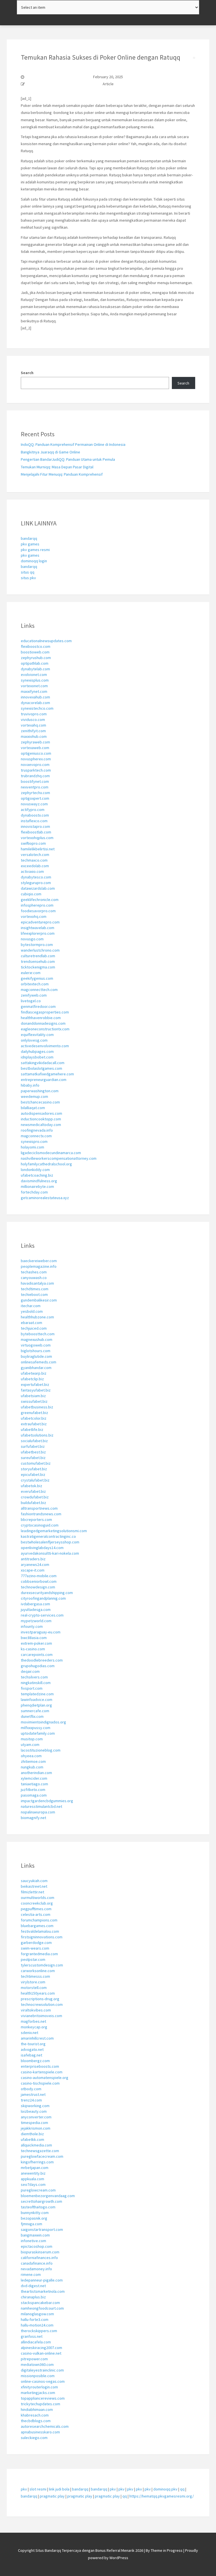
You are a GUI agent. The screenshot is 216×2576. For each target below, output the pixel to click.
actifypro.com (33, 810)
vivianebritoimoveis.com (41, 2016)
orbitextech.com (35, 984)
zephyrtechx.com (35, 793)
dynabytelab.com (35, 669)
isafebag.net (31, 2055)
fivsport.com (32, 1688)
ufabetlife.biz (32, 1429)
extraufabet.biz (34, 1424)
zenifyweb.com (34, 995)
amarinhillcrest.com (37, 2038)
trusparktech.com (36, 770)
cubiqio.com (31, 894)
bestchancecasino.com (40, 1102)
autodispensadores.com (41, 1113)
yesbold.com (32, 1311)
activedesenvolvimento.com (45, 1046)
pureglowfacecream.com (42, 2156)
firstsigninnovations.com (42, 1937)
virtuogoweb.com (36, 1345)
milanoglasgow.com (37, 2314)
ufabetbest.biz (33, 1452)
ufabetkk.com (32, 2139)
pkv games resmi (35, 550)
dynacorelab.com (35, 703)
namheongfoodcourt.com (42, 2308)
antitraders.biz (33, 1559)
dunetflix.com (32, 1716)
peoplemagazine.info (39, 1266)
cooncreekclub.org (37, 1903)
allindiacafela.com (36, 2342)
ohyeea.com (31, 1756)
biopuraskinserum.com (40, 2252)
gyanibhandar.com (36, 1368)
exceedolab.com (35, 866)
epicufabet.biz (33, 1474)
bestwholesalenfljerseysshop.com (50, 1542)
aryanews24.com (35, 1565)
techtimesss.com (35, 1976)
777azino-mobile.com (39, 1576)
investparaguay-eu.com (41, 1632)
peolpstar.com (33, 1959)
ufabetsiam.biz (33, 1396)
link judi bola (59, 2489)
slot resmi (38, 2489)
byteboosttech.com (38, 1334)
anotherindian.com (36, 1773)
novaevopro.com (35, 765)
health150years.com (38, 1993)
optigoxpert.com (35, 798)
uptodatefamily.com (38, 1733)
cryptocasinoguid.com (40, 1525)
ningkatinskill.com (36, 1683)
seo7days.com (33, 2184)
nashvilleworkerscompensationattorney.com (59, 1158)
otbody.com (31, 2089)
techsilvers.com (34, 1677)
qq (182, 2489)
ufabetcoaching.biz (37, 1175)
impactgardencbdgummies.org (47, 1801)
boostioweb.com (35, 652)
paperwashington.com (40, 1091)
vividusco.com (33, 720)
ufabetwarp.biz (34, 1373)
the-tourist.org (33, 2044)
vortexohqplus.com (37, 838)
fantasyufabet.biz (36, 1390)
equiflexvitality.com (37, 1035)
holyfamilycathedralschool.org (46, 1164)
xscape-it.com (33, 1570)
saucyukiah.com (34, 1881)
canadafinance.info (37, 2263)
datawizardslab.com (38, 888)
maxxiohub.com (34, 736)
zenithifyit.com (33, 731)
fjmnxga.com (31, 2224)
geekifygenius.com (37, 978)
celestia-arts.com (36, 1914)
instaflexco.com (34, 821)
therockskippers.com (39, 2331)
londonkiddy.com (35, 1170)
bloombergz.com (35, 2061)
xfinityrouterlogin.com (39, 2387)
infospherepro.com (37, 905)
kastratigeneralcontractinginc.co (48, 1536)
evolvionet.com (34, 675)
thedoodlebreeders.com (42, 1660)
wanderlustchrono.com (40, 950)
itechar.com (31, 1306)
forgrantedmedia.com (39, 1954)
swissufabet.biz (34, 1401)
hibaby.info (30, 1085)
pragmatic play (52, 2496)
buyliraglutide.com (36, 1356)
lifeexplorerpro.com (38, 933)
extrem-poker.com (36, 1643)
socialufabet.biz (34, 1441)
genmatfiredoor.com (38, 1006)
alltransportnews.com (39, 1508)
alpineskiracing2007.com (41, 2348)
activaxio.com (32, 871)
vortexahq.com (33, 725)
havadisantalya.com (37, 1283)
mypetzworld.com (36, 1621)
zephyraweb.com (35, 742)
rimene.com (31, 2274)
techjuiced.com (34, 1328)
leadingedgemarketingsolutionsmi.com (54, 1531)
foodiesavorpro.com (38, 911)
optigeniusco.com (36, 753)
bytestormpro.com (37, 945)
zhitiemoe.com (33, 1761)
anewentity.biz (33, 2173)
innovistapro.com (35, 826)
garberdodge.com (36, 1943)
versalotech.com (35, 855)
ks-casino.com (33, 1649)
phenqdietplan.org (36, 1705)
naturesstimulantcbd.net (41, 1806)
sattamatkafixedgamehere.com (47, 1074)
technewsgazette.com (40, 2151)
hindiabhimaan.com (37, 2409)
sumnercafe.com (35, 1711)
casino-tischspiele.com (40, 2083)
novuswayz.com (34, 804)
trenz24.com (31, 2100)
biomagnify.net (33, 1818)
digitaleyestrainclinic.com (42, 2370)
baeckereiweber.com (39, 1261)
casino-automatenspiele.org (45, 2078)
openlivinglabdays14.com (42, 1548)
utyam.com (30, 1745)
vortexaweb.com (35, 748)
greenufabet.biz (34, 1413)
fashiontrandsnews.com (41, 1514)
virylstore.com (33, 1982)
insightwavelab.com (38, 928)
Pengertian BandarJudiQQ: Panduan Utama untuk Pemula (68, 459)
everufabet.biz (33, 1491)
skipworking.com (35, 2106)
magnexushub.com (37, 1339)
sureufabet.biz (33, 1458)
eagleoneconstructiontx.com (45, 1029)
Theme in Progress (167, 2550)
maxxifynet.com (34, 691)
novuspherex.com (36, 759)
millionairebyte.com (37, 1186)
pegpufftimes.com (36, 1909)
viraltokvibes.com (36, 2010)
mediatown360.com (37, 2364)
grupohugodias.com (38, 1666)
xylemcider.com (34, 1778)
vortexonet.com (34, 686)
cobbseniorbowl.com (39, 1581)
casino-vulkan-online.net (41, 2353)
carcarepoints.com (37, 1655)
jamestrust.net (33, 2094)
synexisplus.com (35, 680)
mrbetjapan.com (35, 2168)
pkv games (30, 544)
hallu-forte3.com (35, 2319)
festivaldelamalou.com (40, 1931)
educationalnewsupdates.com (46, 641)
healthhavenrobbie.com (41, 1018)
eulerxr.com (31, 973)
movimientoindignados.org (43, 1722)
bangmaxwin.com (35, 2235)
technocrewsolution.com (42, 2004)
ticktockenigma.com (38, 967)
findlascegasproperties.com (45, 1012)
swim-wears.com (35, 1948)
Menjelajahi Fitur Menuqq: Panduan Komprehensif (62, 474)
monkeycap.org (34, 2027)
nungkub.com (32, 1767)
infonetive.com (33, 2241)
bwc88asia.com (34, 1638)
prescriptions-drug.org (40, 1999)
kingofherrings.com (37, 2162)
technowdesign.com (38, 1587)
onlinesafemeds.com (39, 1362)
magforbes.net (33, 2021)
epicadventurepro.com (40, 922)
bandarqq (29, 538)
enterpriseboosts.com (40, 2066)
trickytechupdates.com (40, 2404)
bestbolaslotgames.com (41, 1068)
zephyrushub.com (36, 658)
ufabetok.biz (31, 1486)
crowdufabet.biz (35, 1497)
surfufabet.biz (33, 1446)
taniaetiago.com (34, 1784)
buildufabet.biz (33, 1503)
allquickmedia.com (36, 2145)
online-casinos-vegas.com (43, 2381)
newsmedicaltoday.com (41, 1125)
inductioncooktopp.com (41, 1119)
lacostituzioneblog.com (41, 1750)
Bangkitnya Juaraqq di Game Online (50, 452)
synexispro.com (34, 1141)
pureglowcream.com (38, 2190)
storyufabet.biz (34, 1469)
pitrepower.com (34, 2359)
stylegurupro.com (36, 883)
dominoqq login (34, 561)
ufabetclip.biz (32, 1379)
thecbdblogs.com (36, 2421)
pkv (24, 2489)
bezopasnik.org (34, 2218)
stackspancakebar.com (40, 2303)
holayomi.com (32, 1147)
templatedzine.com (37, 1694)
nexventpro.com (35, 787)
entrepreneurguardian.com (44, 1080)
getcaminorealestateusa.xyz (45, 1198)
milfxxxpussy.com (36, 1728)
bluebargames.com (37, 1926)
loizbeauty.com (34, 2111)
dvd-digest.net (33, 2286)
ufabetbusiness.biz (37, 1407)
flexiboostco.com (36, 646)
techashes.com (34, 1272)
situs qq (28, 572)
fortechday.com (34, 1192)
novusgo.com (32, 939)
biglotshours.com (36, 1351)
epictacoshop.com (37, 2246)
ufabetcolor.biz (34, 1418)
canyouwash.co (34, 1278)
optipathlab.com (35, 663)
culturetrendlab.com (38, 956)
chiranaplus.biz (33, 2297)
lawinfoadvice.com (37, 1700)
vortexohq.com (34, 916)
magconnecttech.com (39, 990)
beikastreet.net (34, 1886)
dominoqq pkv (165, 2489)
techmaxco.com (34, 860)
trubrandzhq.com (35, 776)
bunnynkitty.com (35, 2213)
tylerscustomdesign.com (42, 1965)
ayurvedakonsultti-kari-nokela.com (50, 1553)
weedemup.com (34, 1096)
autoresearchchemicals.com (45, 2426)
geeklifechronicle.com (40, 900)
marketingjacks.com (38, 2393)
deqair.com (30, 1671)
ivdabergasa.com (35, 1604)
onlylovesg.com (34, 1040)
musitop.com (32, 1739)
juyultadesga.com (36, 1610)
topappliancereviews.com (43, 2398)
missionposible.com (38, 2376)
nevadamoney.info (36, 2269)
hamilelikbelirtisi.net (38, 849)
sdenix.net (30, 2033)
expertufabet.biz (35, 1384)
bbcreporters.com (36, 1519)
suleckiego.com (34, 2438)
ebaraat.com (31, 1323)
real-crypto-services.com (42, 1615)
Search (27, 373)
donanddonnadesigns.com (43, 1023)
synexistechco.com (37, 708)
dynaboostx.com (35, 815)
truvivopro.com (34, 714)
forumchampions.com (39, 1920)
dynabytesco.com (36, 877)
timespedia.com (34, 2123)
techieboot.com (34, 1294)
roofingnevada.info (37, 1130)
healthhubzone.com (37, 1317)
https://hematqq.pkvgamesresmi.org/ (162, 2496)
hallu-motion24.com (37, 2325)
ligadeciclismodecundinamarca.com (51, 1153)
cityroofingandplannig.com (43, 1598)
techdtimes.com (35, 1289)
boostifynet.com (35, 781)
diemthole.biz (32, 2134)
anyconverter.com (36, 2117)
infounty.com (32, 1626)
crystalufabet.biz (35, 1480)
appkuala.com (32, 2179)
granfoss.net (32, 2336)
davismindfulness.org (39, 1181)
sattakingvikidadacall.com (43, 1063)
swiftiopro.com (33, 843)
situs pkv (28, 578)
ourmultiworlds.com (38, 1898)
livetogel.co (31, 1001)
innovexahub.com (35, 697)
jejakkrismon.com (36, 2128)
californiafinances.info (39, 2258)
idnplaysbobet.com (37, 1057)
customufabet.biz (36, 1463)
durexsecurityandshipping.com (47, 1593)
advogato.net (32, 2049)
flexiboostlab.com (36, 832)
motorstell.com (34, 1988)
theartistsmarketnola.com (43, 2291)
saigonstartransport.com (42, 2229)
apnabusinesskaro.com (40, 2432)
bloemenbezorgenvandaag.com (48, 2196)
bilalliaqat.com (33, 1108)
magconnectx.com (36, 1136)
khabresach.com (35, 2415)
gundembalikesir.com (39, 1300)
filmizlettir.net (32, 1892)
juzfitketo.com (33, 1790)
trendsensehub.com (38, 961)
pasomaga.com (34, 1795)
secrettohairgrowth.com (41, 2201)
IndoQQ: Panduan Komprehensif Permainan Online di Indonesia (73, 444)
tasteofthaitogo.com (38, 2207)
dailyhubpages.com (37, 1051)
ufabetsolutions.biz (37, 1435)
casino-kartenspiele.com (42, 2072)
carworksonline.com (38, 1971)
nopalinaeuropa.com (38, 1812)
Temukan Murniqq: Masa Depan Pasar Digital (57, 467)
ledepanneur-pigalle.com (42, 2280)
